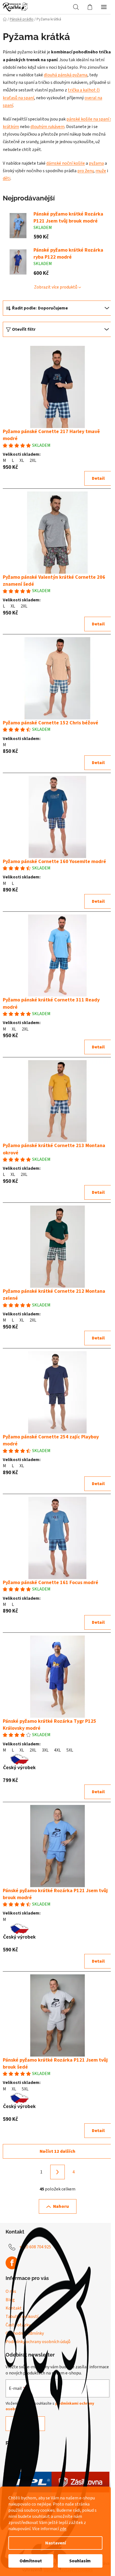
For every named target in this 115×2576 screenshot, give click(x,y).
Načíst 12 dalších (57, 2151)
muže (101, 171)
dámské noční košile (66, 163)
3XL (45, 1750)
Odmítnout (31, 2561)
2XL (33, 460)
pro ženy (85, 171)
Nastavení (56, 2543)
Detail (98, 478)
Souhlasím (80, 2561)
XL (22, 460)
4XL (57, 1750)
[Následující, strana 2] (57, 2172)
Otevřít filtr (24, 329)
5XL (70, 1750)
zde (63, 2529)
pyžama (96, 163)
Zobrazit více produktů (56, 287)
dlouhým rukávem (47, 127)
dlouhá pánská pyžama (66, 75)
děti (7, 178)
